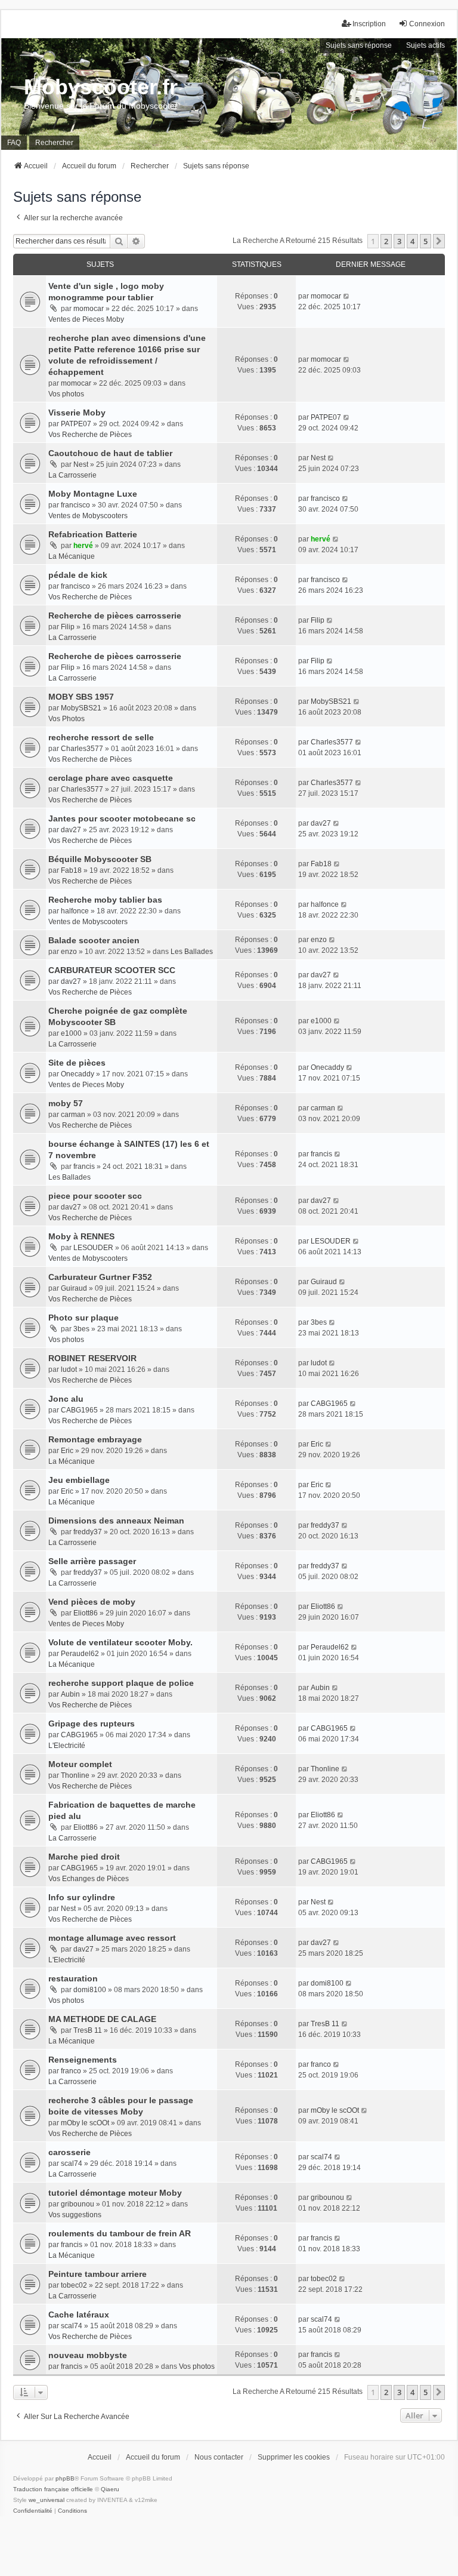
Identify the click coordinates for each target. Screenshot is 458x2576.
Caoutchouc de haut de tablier (110, 453)
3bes (81, 1329)
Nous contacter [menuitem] (219, 2457)
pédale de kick (78, 575)
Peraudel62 (80, 1654)
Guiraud (74, 1288)
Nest (81, 464)
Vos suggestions (75, 2215)
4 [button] (412, 241)
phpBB (65, 2478)
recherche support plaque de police (121, 1683)
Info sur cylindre (82, 1897)
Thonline (75, 1775)
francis (84, 1167)
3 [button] (399, 241)
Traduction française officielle (53, 2489)
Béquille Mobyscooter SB (100, 859)
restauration (73, 1978)
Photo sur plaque (83, 1318)
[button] (439, 241)
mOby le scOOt (85, 2123)
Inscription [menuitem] (369, 24)
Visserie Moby (77, 413)
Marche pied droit (84, 1857)
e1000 (71, 1033)
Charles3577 (82, 749)
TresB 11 (88, 2030)
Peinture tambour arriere (98, 2274)
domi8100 (90, 1990)
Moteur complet (80, 1764)
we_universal (47, 2500)
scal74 (72, 2163)
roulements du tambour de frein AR (120, 2233)
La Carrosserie (72, 475)
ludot (69, 1369)
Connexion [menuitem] (427, 24)
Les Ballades (192, 952)
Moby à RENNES (81, 1236)
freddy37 (88, 1532)
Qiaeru (110, 2489)
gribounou (78, 2204)
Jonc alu (66, 1399)
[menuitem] (33, 2511)
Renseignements (83, 2060)
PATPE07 (76, 424)
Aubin (70, 1694)
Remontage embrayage (95, 1439)
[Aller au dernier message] (347, 296)
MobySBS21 (81, 708)
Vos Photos (66, 719)
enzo (69, 952)
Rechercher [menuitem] (54, 143)
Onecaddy (78, 1074)
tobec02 (74, 2285)
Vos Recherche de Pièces (90, 435)
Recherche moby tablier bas (105, 900)
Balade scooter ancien (94, 940)
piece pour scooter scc (95, 1196)
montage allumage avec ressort (112, 1938)
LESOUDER (93, 1248)
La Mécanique (72, 556)
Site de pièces (77, 1063)
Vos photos (66, 394)
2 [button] (386, 241)
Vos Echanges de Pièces (89, 1879)
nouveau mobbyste (88, 2355)
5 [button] (425, 241)
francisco (75, 505)
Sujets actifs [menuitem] (425, 45)
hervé (83, 546)
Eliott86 (86, 1613)
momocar (89, 309)
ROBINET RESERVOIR (92, 1358)
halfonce (75, 911)
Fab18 (71, 870)
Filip (68, 627)
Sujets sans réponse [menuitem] (359, 45)
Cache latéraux (79, 2315)
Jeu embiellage (79, 1480)
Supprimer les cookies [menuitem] (294, 2457)
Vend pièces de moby (92, 1602)
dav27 (71, 830)
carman (73, 1115)
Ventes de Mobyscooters (88, 516)
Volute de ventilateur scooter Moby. (120, 1642)
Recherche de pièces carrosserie (115, 615)
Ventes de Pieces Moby (86, 319)
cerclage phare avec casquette (111, 778)
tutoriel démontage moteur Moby (115, 2193)
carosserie (69, 2152)
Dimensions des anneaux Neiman (116, 1521)
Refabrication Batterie (93, 534)
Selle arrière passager (92, 1561)
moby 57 (66, 1103)
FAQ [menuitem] (14, 143)
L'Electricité (67, 1746)
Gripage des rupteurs (92, 1724)
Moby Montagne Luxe (93, 494)
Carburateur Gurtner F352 (100, 1277)
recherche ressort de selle (101, 737)
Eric (67, 1451)
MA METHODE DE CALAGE (102, 2019)
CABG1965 (79, 1410)
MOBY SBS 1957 (81, 697)
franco (71, 2071)
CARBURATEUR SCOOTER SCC (112, 970)
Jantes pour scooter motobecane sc (122, 818)
